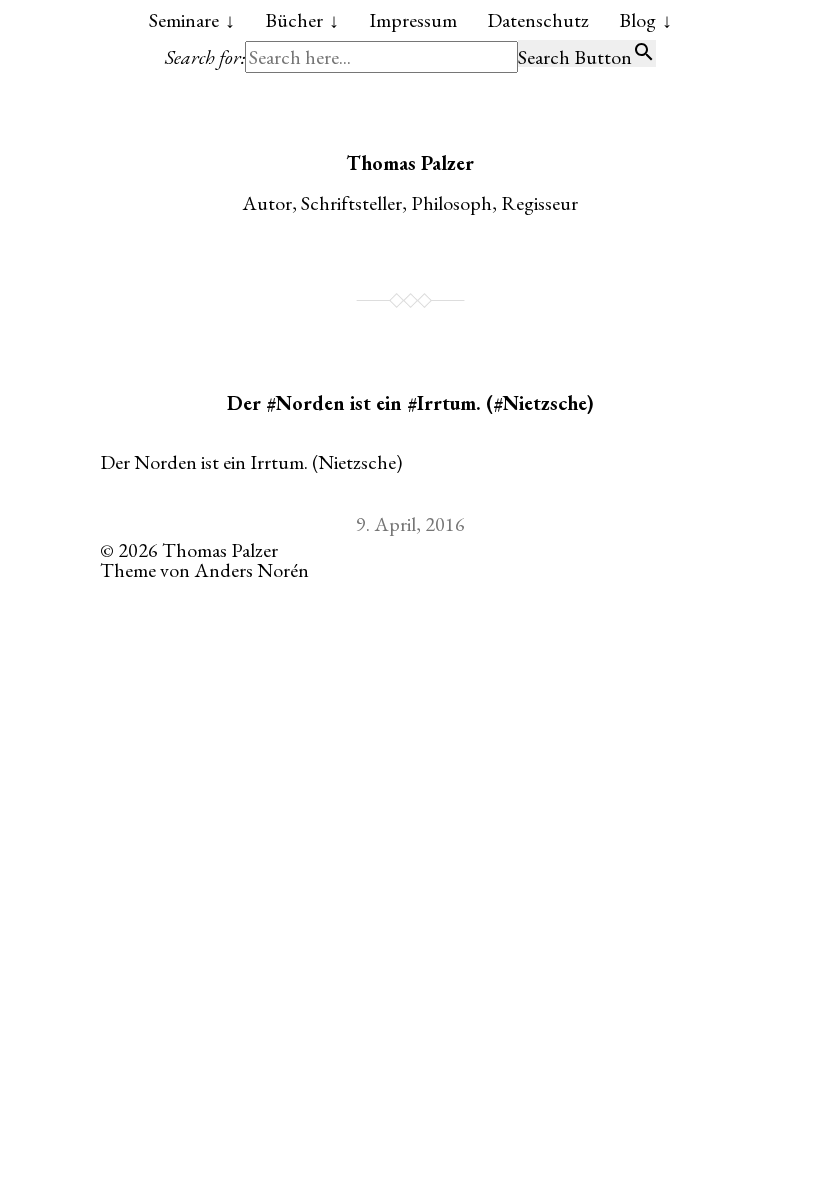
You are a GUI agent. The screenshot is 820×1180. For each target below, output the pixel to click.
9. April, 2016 (410, 524)
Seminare (184, 20)
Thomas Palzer (410, 163)
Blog (637, 20)
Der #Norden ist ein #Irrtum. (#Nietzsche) (410, 403)
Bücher (294, 20)
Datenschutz (538, 20)
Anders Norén (251, 570)
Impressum (413, 20)
